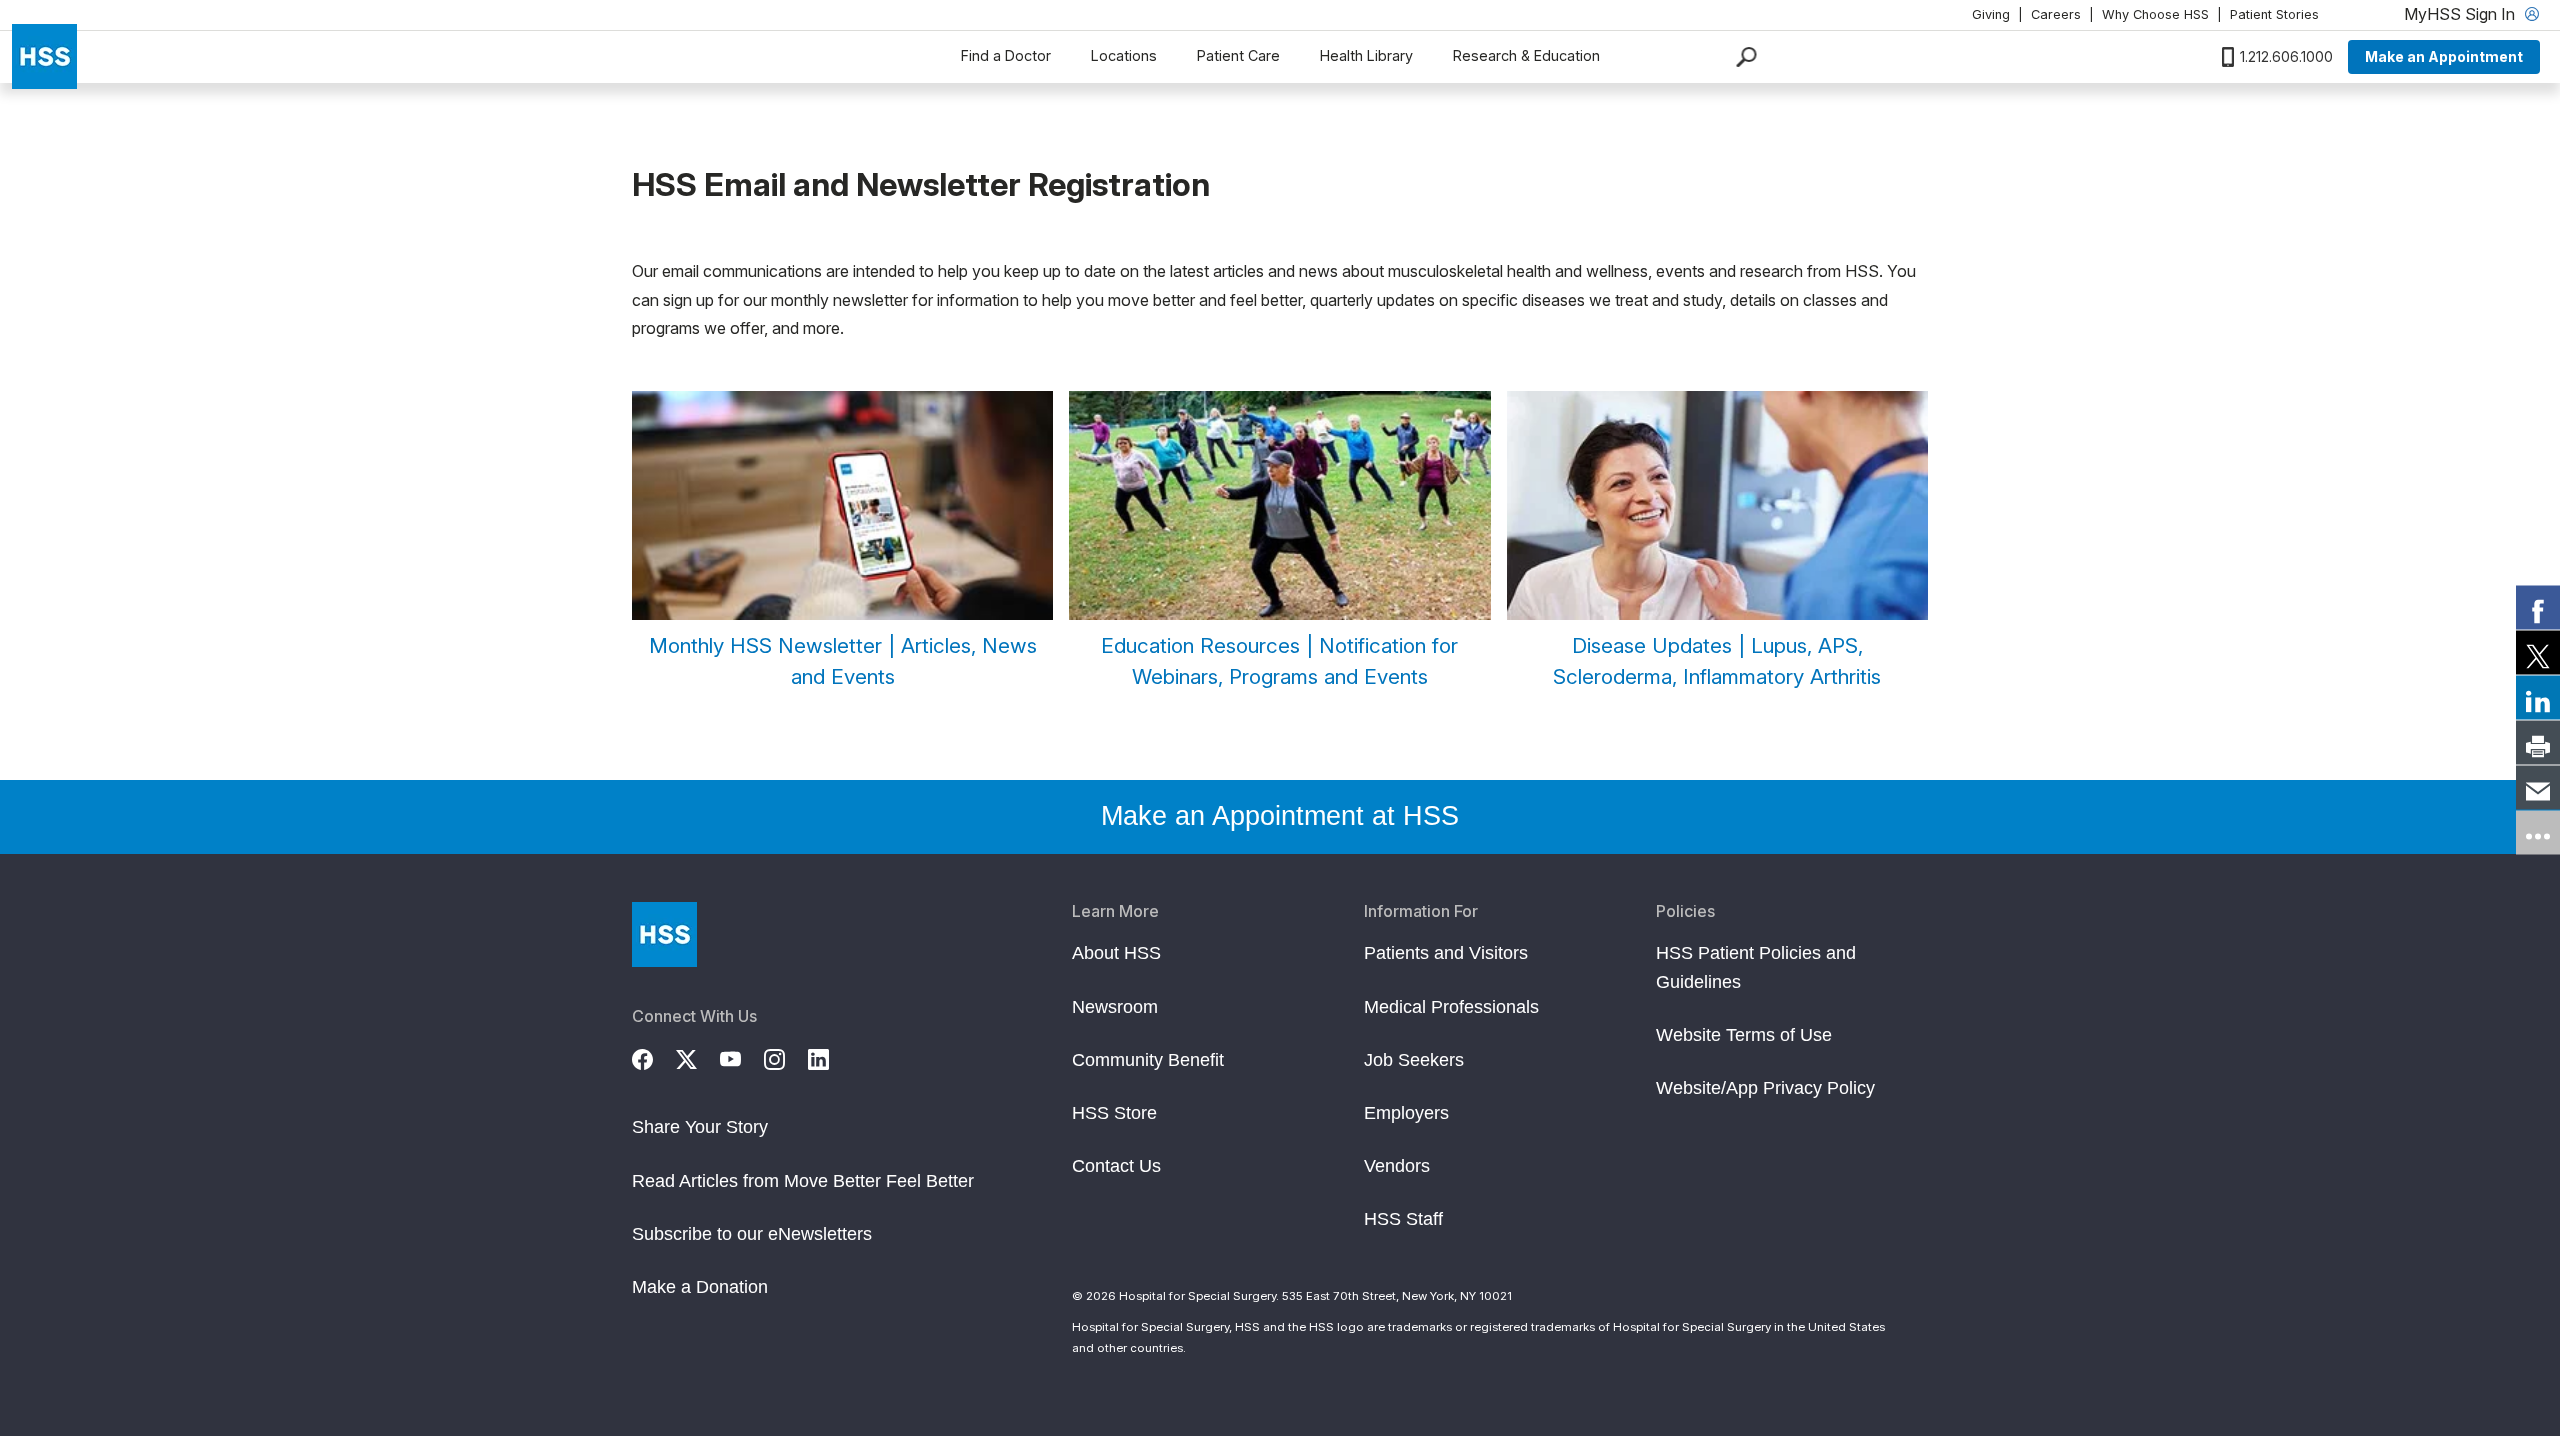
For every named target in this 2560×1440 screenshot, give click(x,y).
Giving (1991, 14)
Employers (1406, 1113)
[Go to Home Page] (664, 934)
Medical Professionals (1451, 1007)
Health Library (1366, 55)
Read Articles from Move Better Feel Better (803, 1181)
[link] (2538, 608)
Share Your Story (700, 1127)
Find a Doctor (1006, 55)
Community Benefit (1148, 1060)
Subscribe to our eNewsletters (752, 1234)
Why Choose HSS (2155, 14)
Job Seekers (1414, 1060)
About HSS (1116, 953)
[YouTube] (742, 1056)
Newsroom (1115, 1007)
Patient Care (1238, 55)
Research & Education (1526, 55)
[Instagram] (786, 1056)
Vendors (1397, 1166)
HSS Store (1114, 1113)
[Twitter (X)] (698, 1056)
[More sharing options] (2538, 833)
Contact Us (1116, 1166)
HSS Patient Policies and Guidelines (1756, 967)
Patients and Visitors (1446, 953)
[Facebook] (654, 1056)
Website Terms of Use (1744, 1035)
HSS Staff (1403, 1219)
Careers (2056, 14)
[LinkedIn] (830, 1056)
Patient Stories (2274, 14)
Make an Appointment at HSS (1280, 816)
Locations (1124, 55)
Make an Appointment (2444, 56)
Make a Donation (700, 1287)
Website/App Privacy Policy (1765, 1088)
